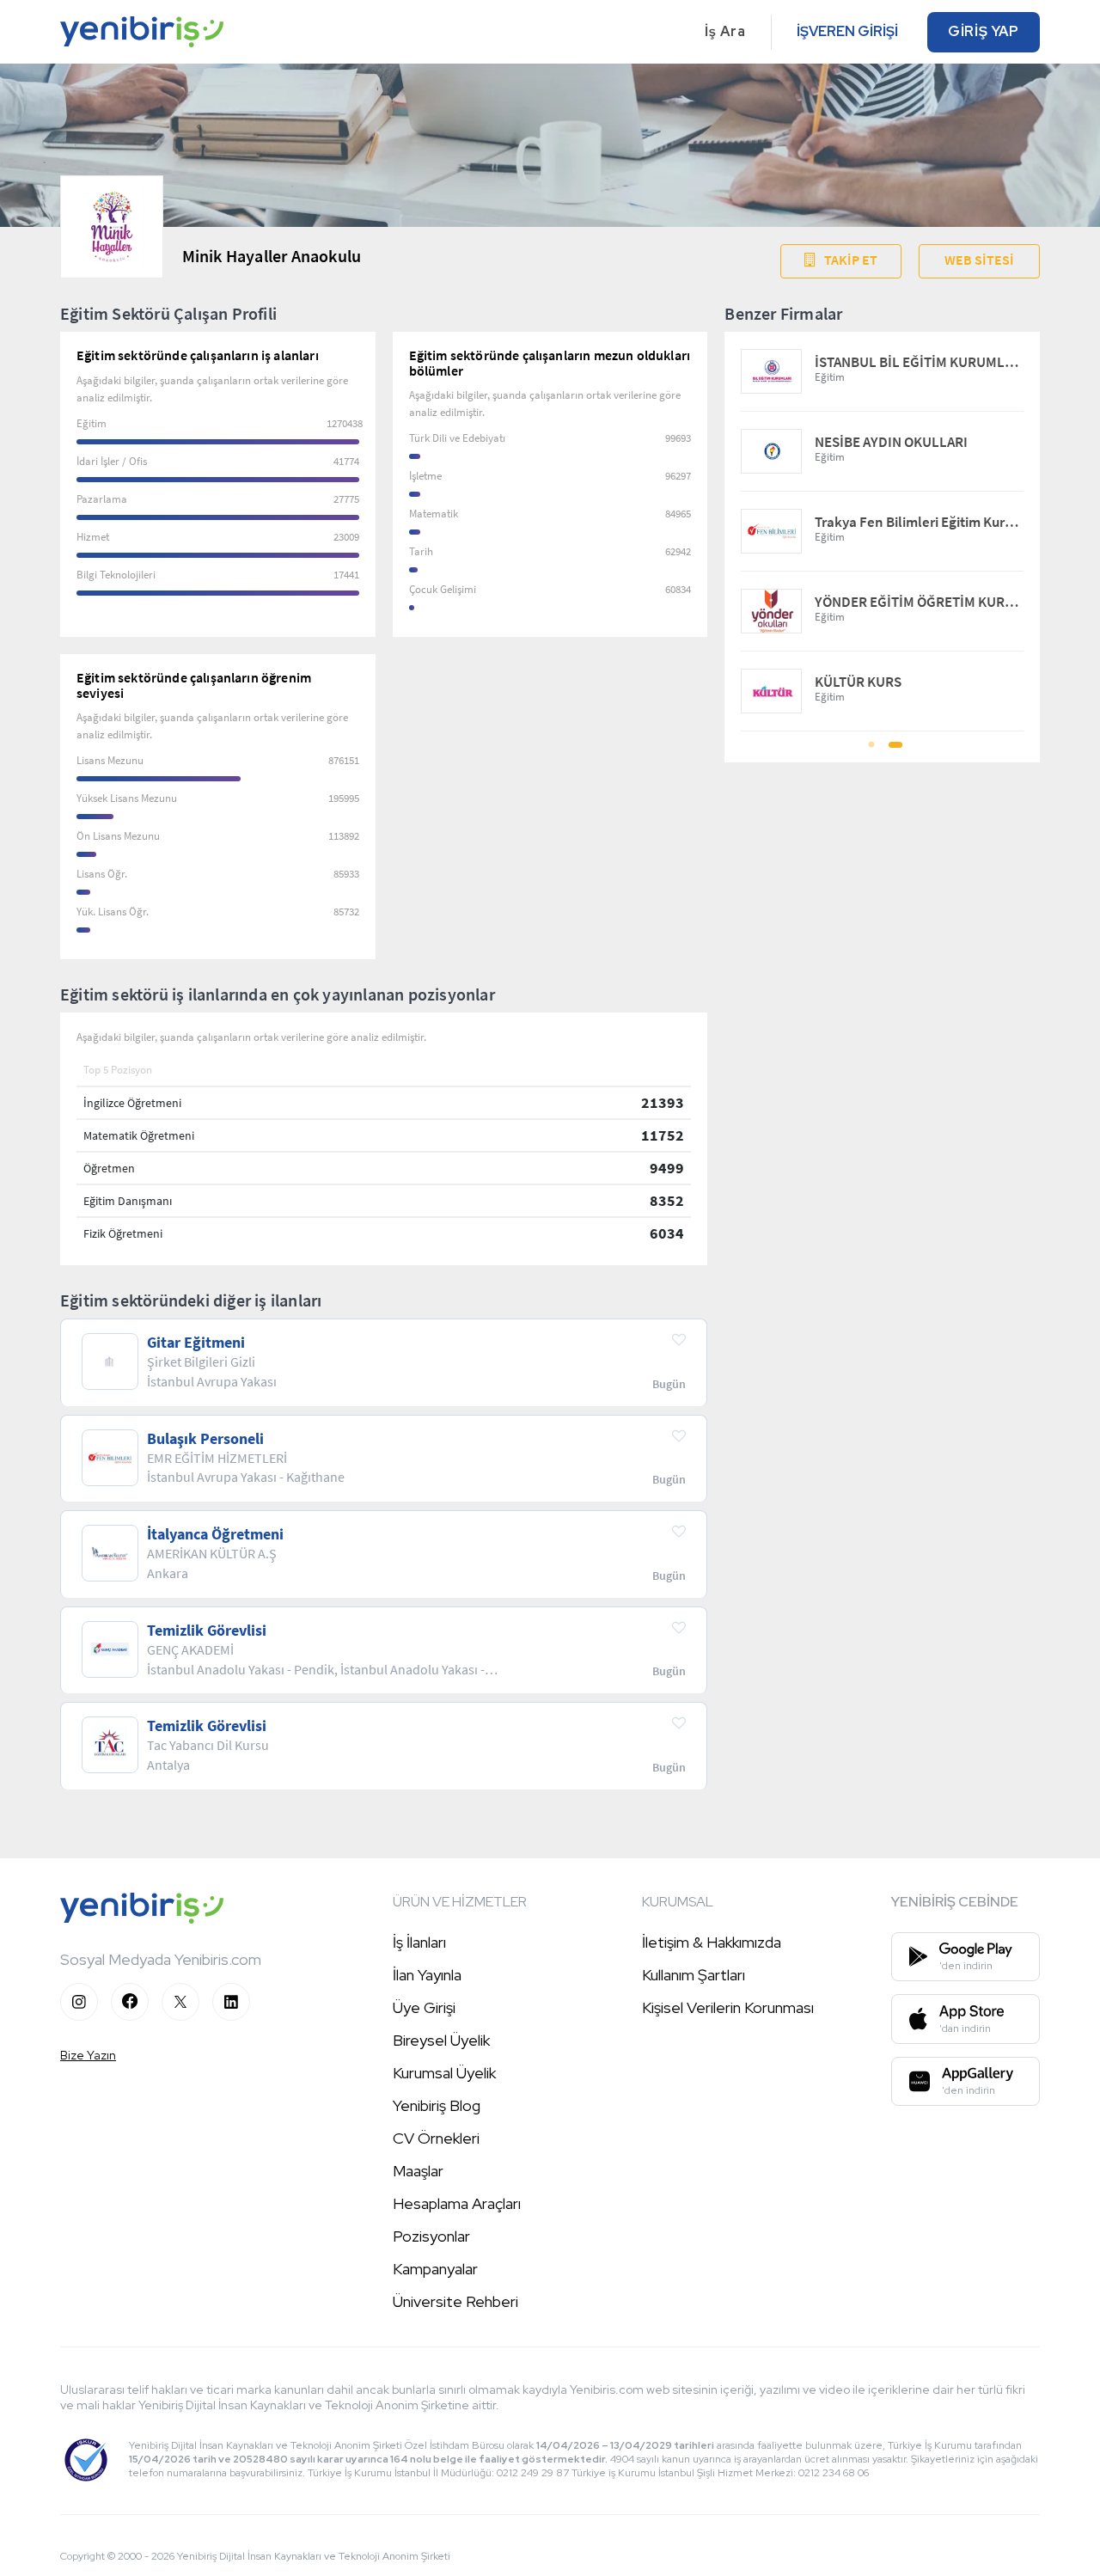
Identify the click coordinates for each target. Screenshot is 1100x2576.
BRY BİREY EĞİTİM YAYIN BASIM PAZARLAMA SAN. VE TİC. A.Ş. (919, 522)
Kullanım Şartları (694, 1975)
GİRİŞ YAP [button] (984, 31)
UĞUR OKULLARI (866, 362)
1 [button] (871, 750)
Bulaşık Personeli (205, 1439)
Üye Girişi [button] (424, 2007)
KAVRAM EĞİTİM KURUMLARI (903, 682)
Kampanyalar (435, 2269)
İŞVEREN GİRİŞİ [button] (847, 31)
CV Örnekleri (436, 2138)
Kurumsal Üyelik (444, 2073)
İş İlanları (419, 1942)
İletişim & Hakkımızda (712, 1942)
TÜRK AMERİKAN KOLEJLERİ (901, 602)
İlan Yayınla (427, 1975)
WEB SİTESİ (979, 260)
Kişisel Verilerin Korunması (728, 2007)
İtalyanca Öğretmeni (215, 1534)
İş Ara (725, 31)
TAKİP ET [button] (851, 260)
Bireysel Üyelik (441, 2040)
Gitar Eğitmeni (196, 1343)
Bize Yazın (88, 2055)
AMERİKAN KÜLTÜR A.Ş (885, 442)
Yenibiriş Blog (437, 2105)
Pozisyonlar (431, 2236)
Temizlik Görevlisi (207, 1631)
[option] (882, 532)
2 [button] (894, 750)
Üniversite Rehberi (455, 2301)
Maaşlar (418, 2171)
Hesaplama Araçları (457, 2203)
